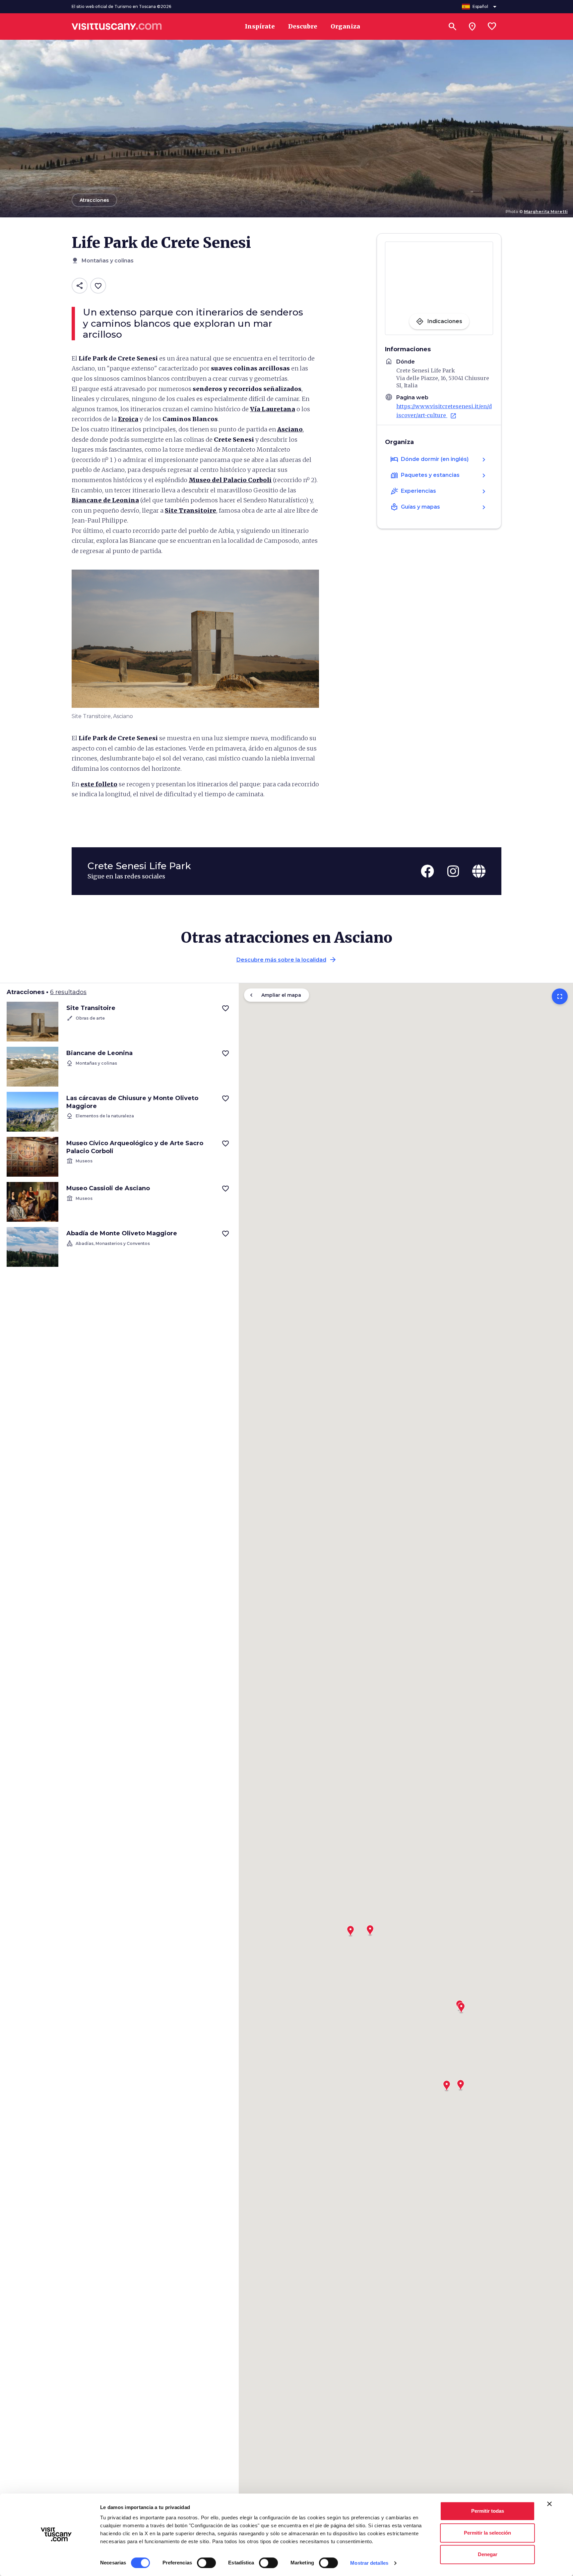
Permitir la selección (487, 2533)
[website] (479, 871)
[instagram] (453, 871)
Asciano (290, 429)
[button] (370, 1928)
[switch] (206, 2563)
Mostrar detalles (369, 2563)
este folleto (99, 784)
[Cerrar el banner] (549, 2504)
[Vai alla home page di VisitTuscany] (117, 27)
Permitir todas (488, 2511)
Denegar (488, 2554)
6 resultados (68, 992)
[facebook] (427, 871)
